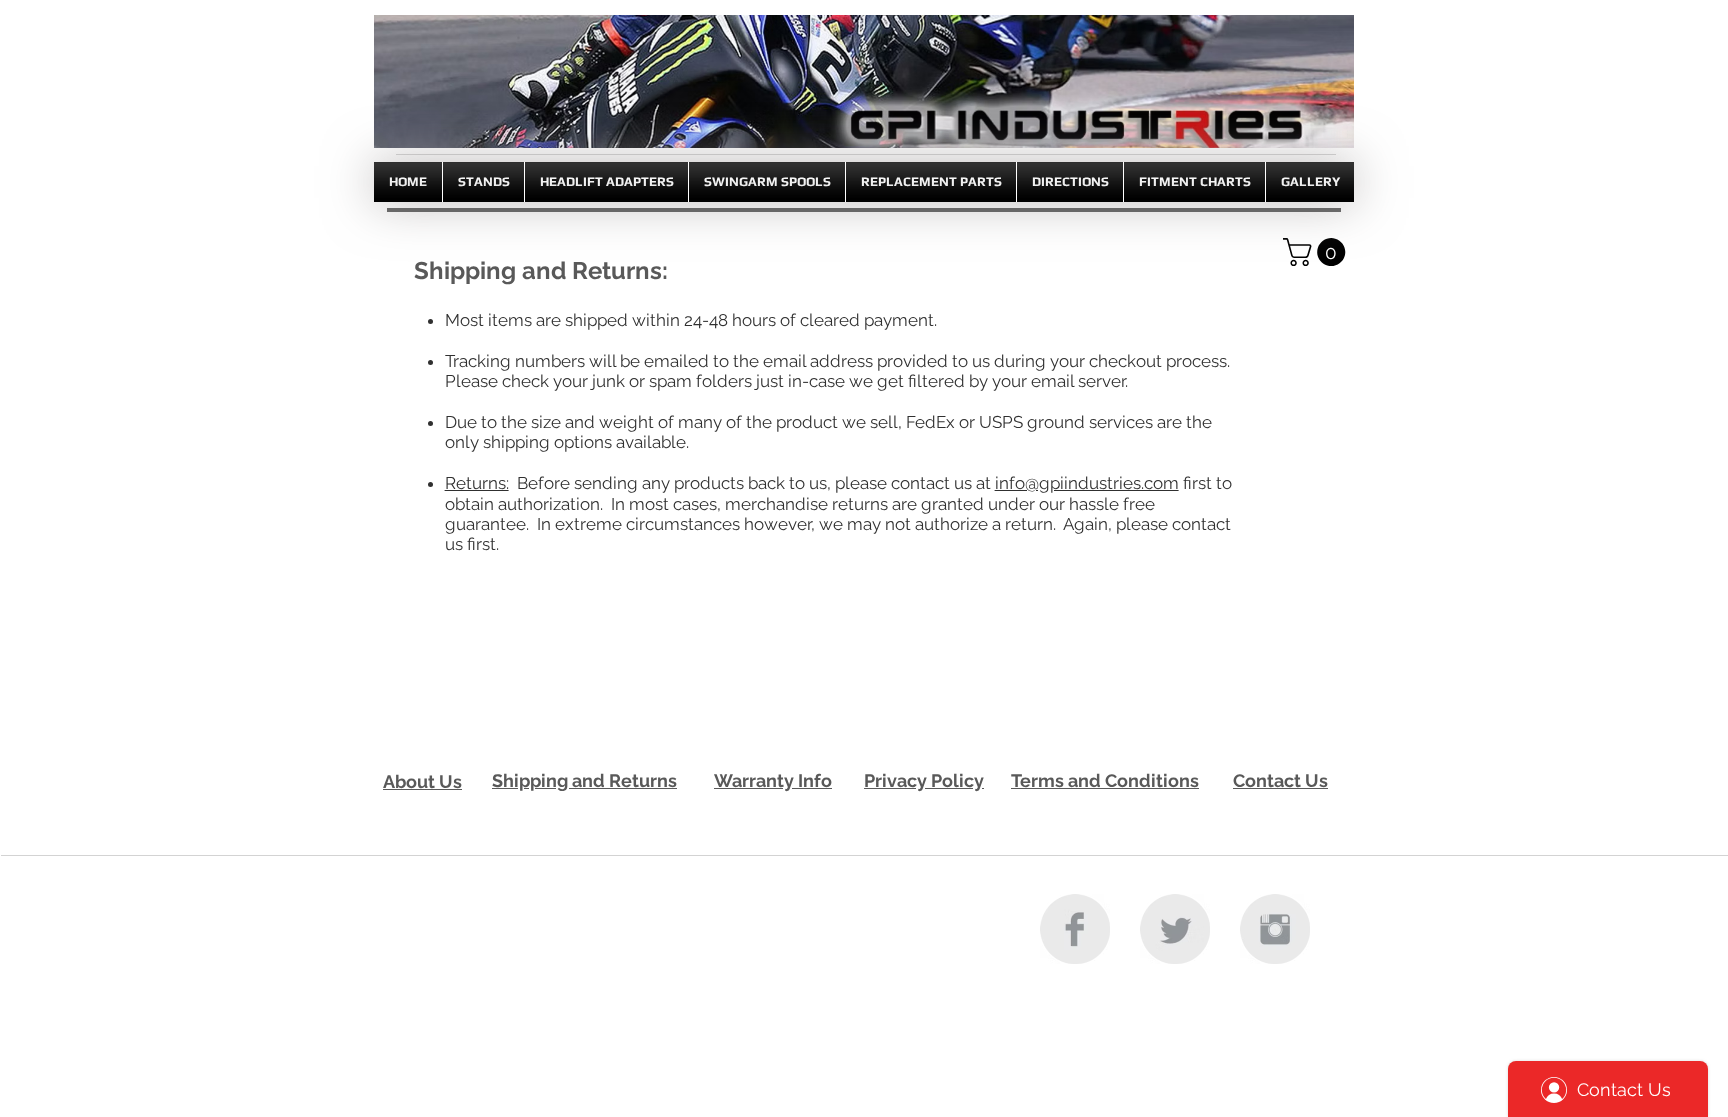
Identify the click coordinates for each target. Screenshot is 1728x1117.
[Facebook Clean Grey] (1075, 929)
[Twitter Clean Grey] (1175, 929)
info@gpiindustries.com (1087, 483)
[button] (1317, 252)
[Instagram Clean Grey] (1275, 929)
